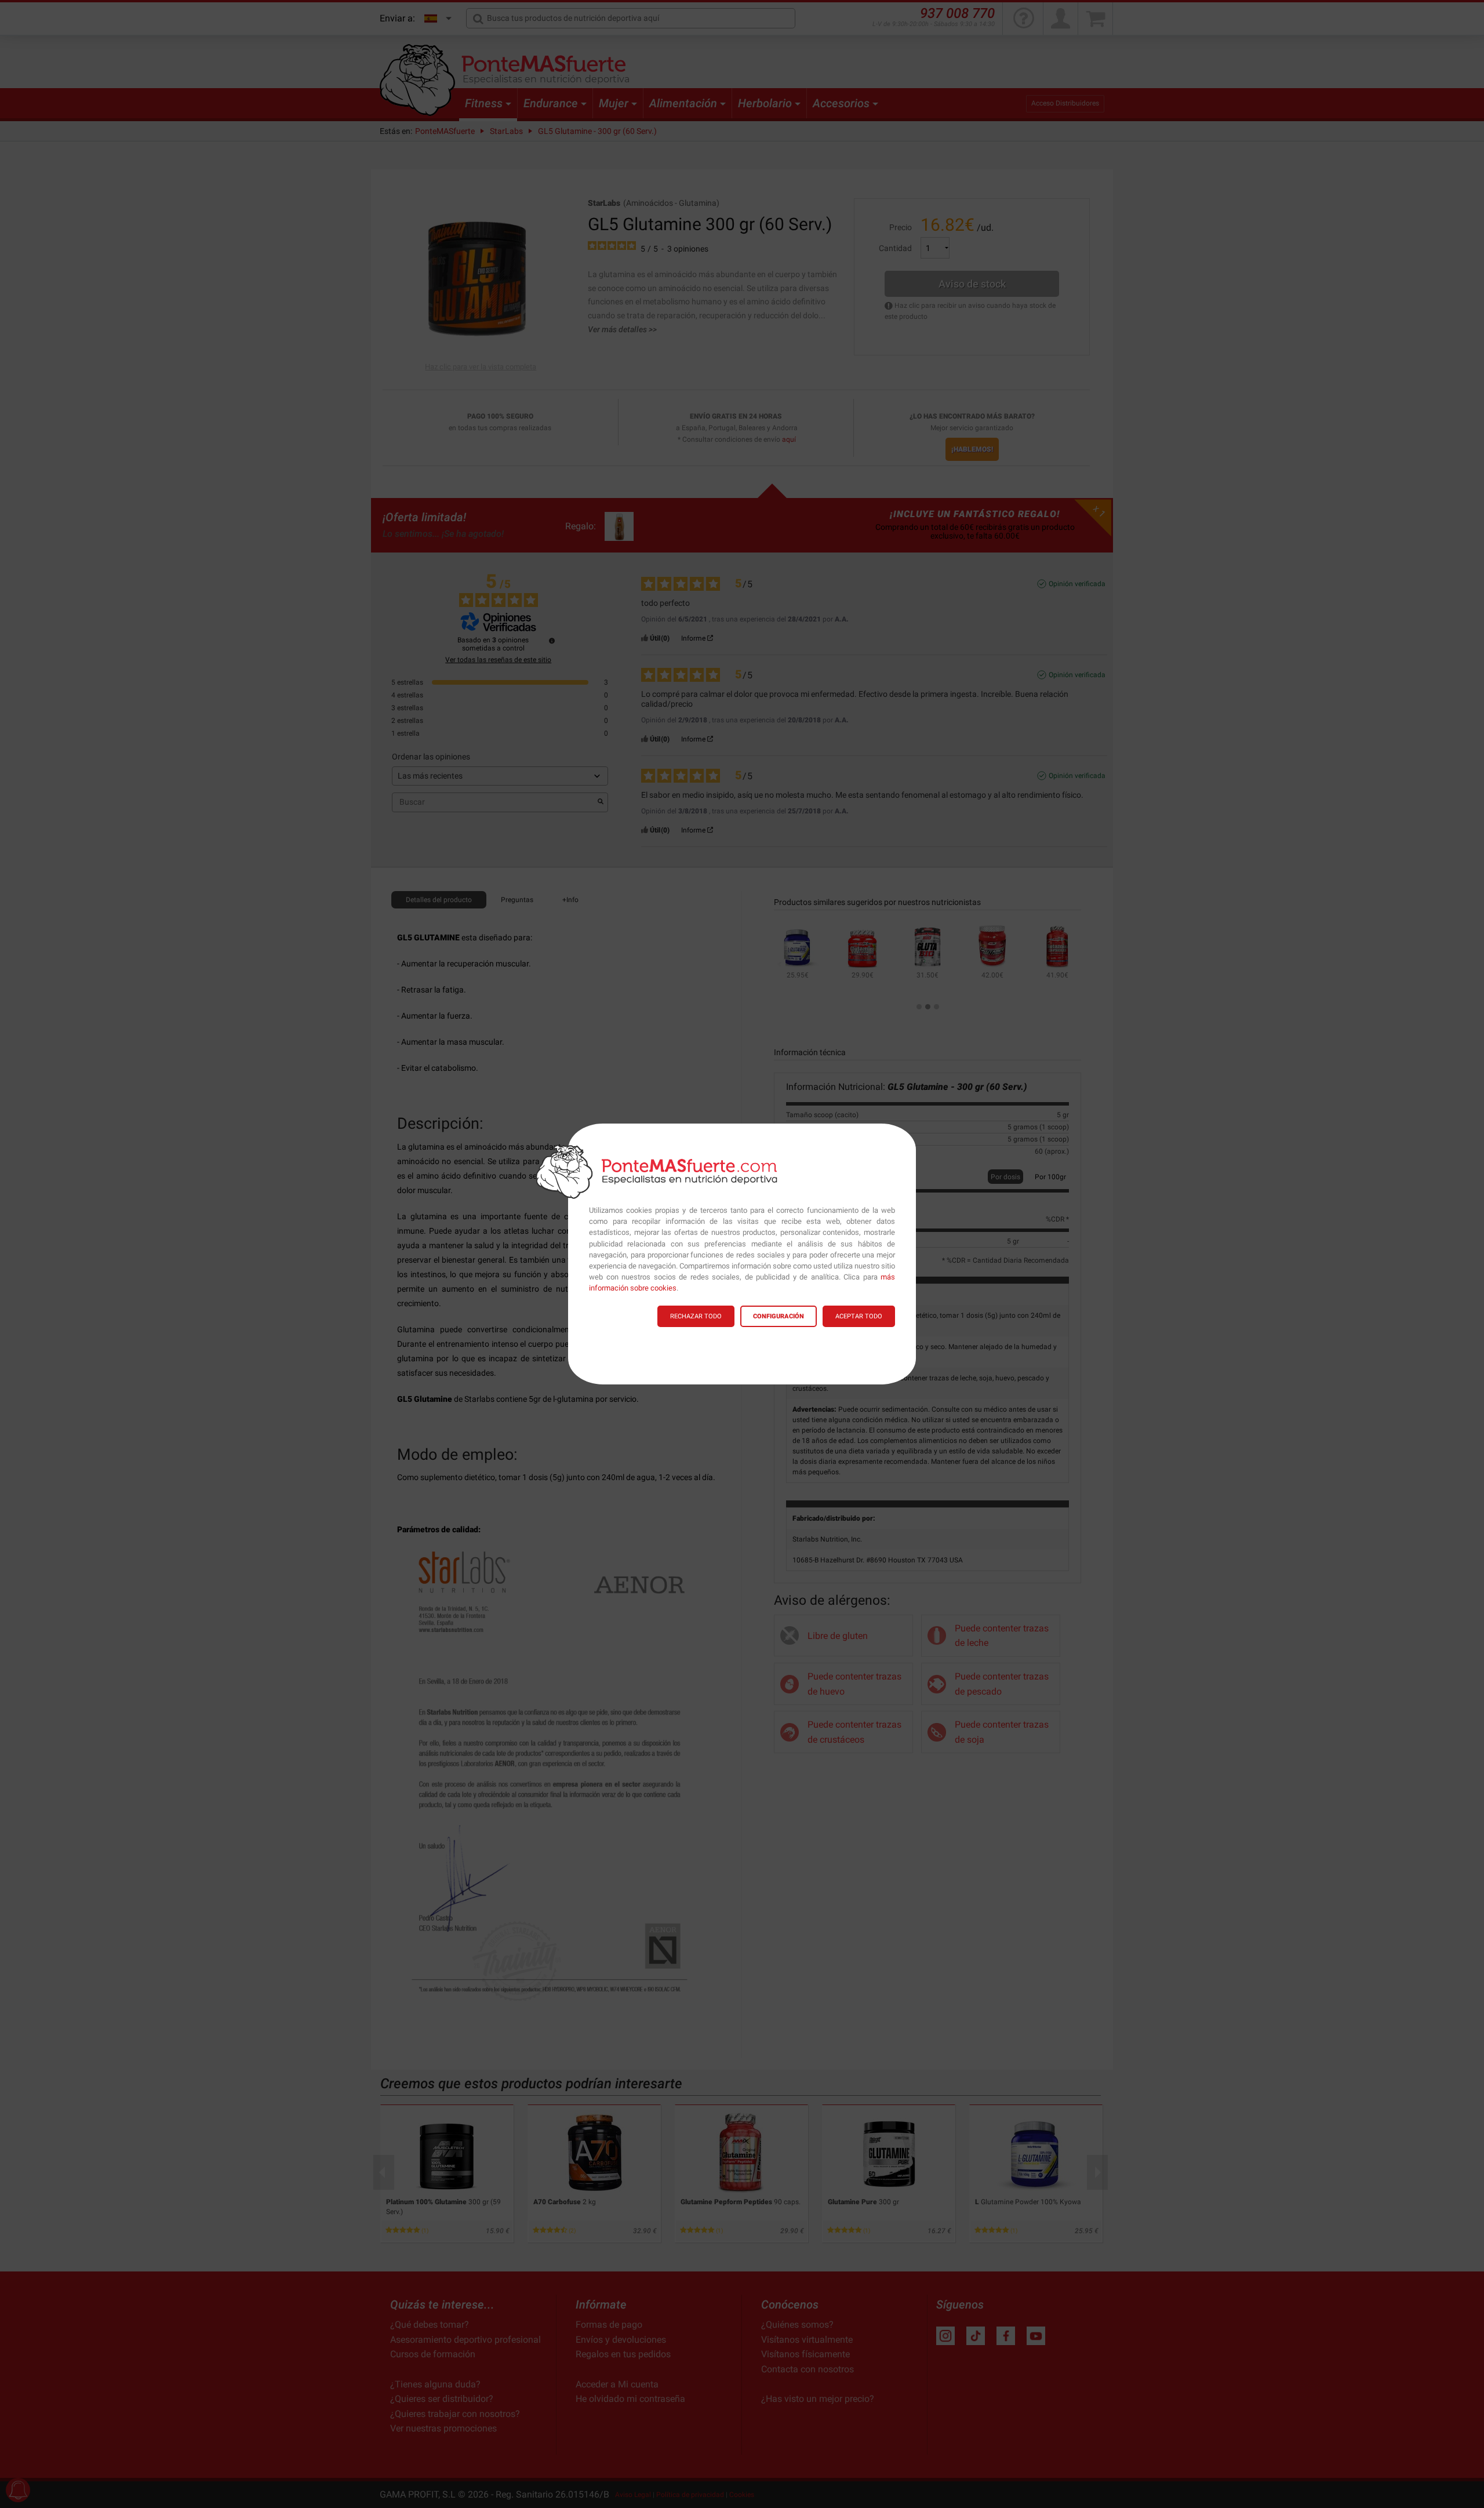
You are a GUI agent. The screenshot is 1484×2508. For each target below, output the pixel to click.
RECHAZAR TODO (696, 1316)
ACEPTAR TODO (859, 1316)
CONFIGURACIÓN (779, 1316)
